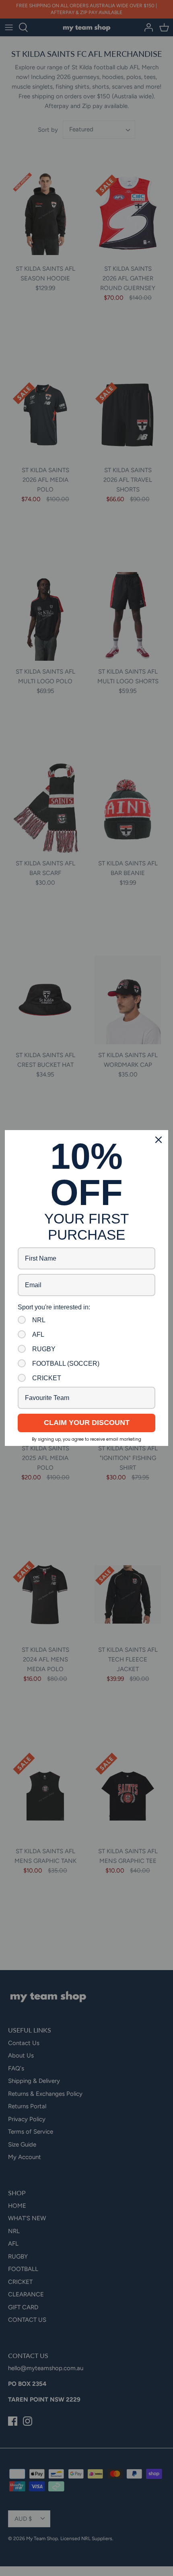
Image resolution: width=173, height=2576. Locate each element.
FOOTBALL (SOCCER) (66, 1364)
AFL (38, 1335)
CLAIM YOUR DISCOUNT (87, 1423)
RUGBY (44, 1349)
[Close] (159, 1140)
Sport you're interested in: (54, 1307)
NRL (39, 1320)
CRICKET (47, 1378)
